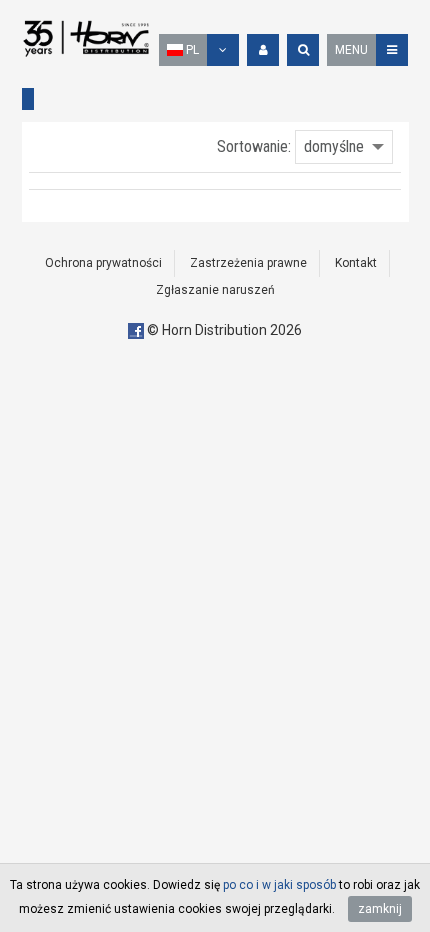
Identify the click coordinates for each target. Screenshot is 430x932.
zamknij (380, 909)
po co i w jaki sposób (279, 885)
